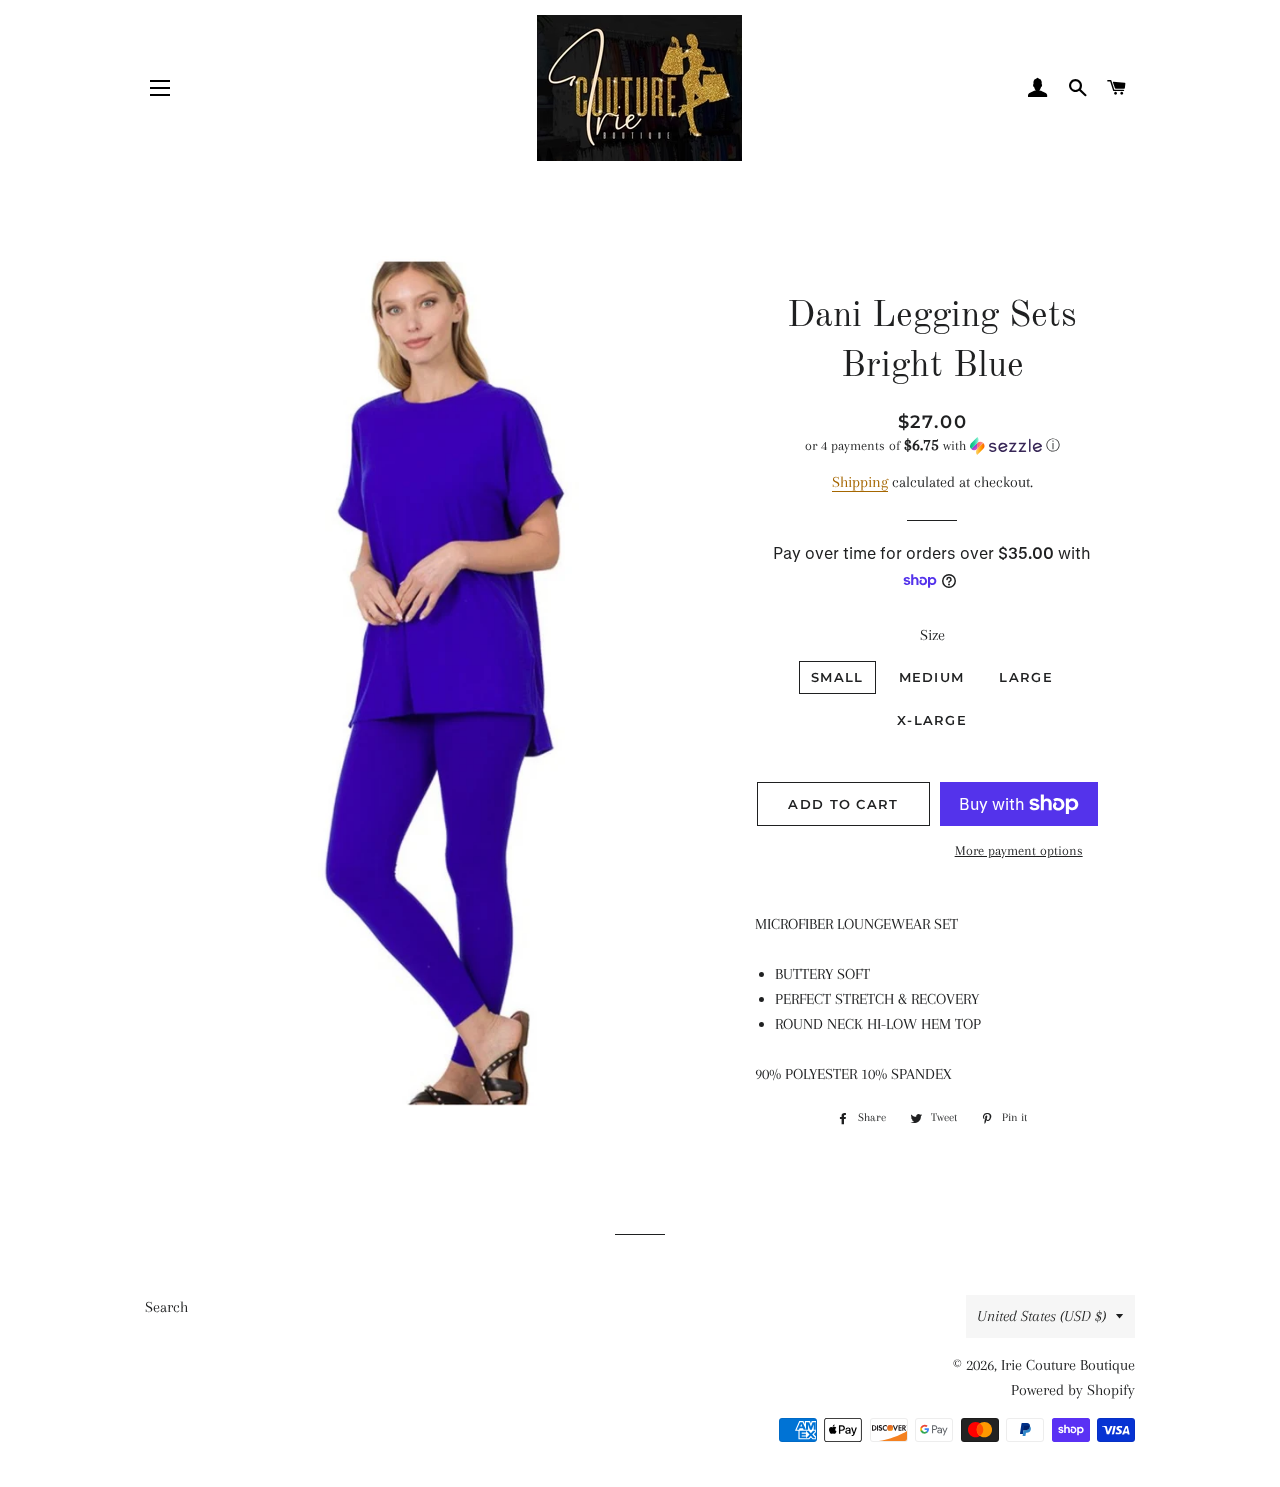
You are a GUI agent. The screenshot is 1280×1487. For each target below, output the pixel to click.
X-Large (932, 720)
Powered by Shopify (1073, 1390)
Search (166, 1307)
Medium (932, 677)
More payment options (1019, 850)
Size (932, 635)
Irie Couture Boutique (1068, 1365)
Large (1026, 677)
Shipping (860, 482)
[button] (932, 445)
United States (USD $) (1041, 1316)
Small (837, 677)
